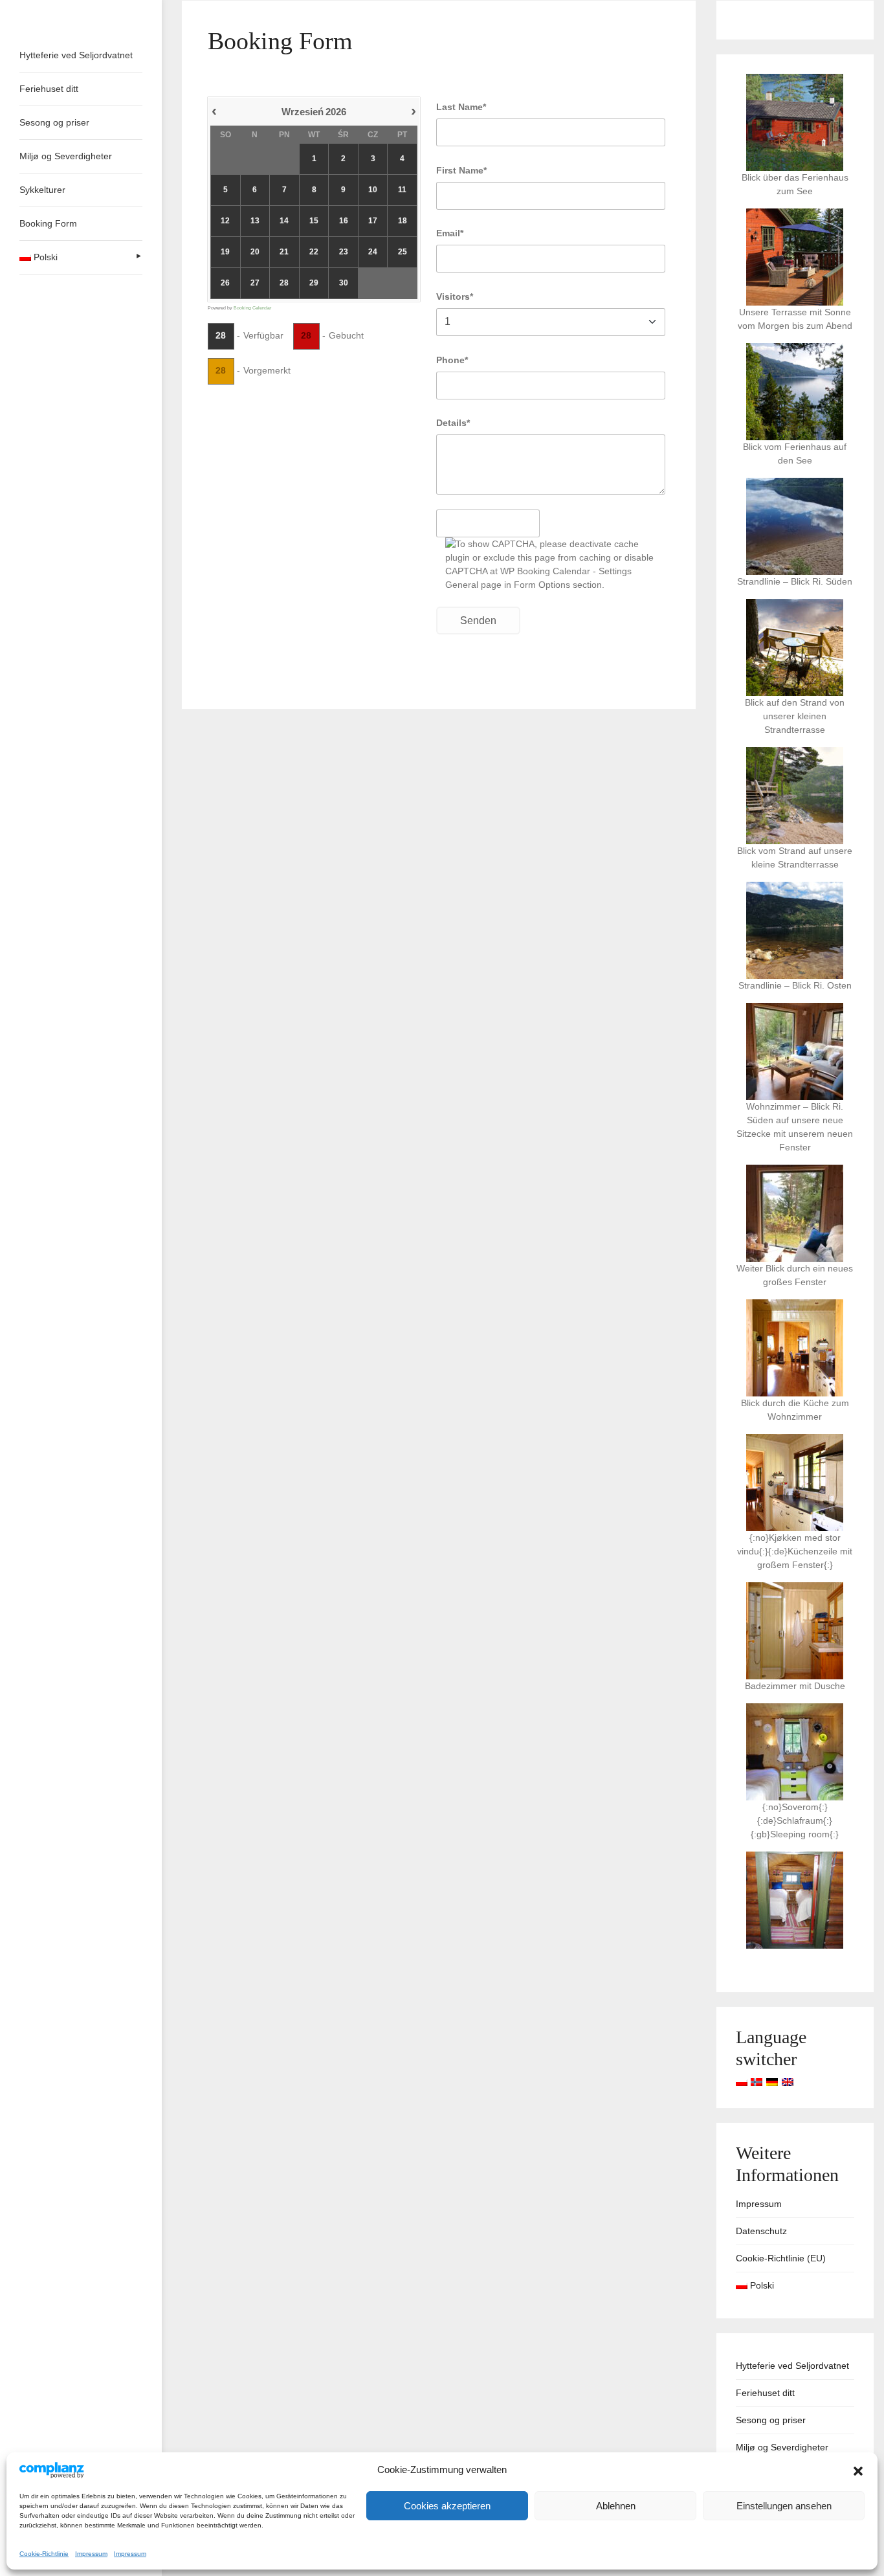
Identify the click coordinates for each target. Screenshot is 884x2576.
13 (255, 221)
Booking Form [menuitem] (48, 223)
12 (225, 221)
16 (344, 221)
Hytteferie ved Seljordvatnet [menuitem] (76, 55)
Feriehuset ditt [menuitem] (49, 89)
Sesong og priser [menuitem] (54, 122)
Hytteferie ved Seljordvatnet (792, 2366)
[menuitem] (81, 257)
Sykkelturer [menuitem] (42, 190)
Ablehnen (616, 2506)
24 (373, 252)
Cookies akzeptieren (447, 2506)
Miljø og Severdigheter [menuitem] (66, 156)
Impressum (91, 2554)
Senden (478, 621)
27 (255, 283)
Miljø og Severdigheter (782, 2447)
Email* (450, 233)
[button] (858, 2470)
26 (225, 283)
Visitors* (455, 297)
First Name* (461, 170)
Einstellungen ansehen (784, 2506)
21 (284, 252)
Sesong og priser (771, 2420)
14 (284, 221)
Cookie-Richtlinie (44, 2554)
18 (403, 221)
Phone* (452, 360)
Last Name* (461, 107)
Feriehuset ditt (765, 2393)
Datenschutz (761, 2231)
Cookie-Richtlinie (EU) (781, 2258)
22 (314, 252)
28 (284, 283)
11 (402, 190)
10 (373, 190)
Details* (453, 423)
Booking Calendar (252, 308)
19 (225, 252)
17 (373, 221)
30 (344, 283)
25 (403, 252)
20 (255, 252)
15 (314, 221)
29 (314, 283)
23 (344, 252)
